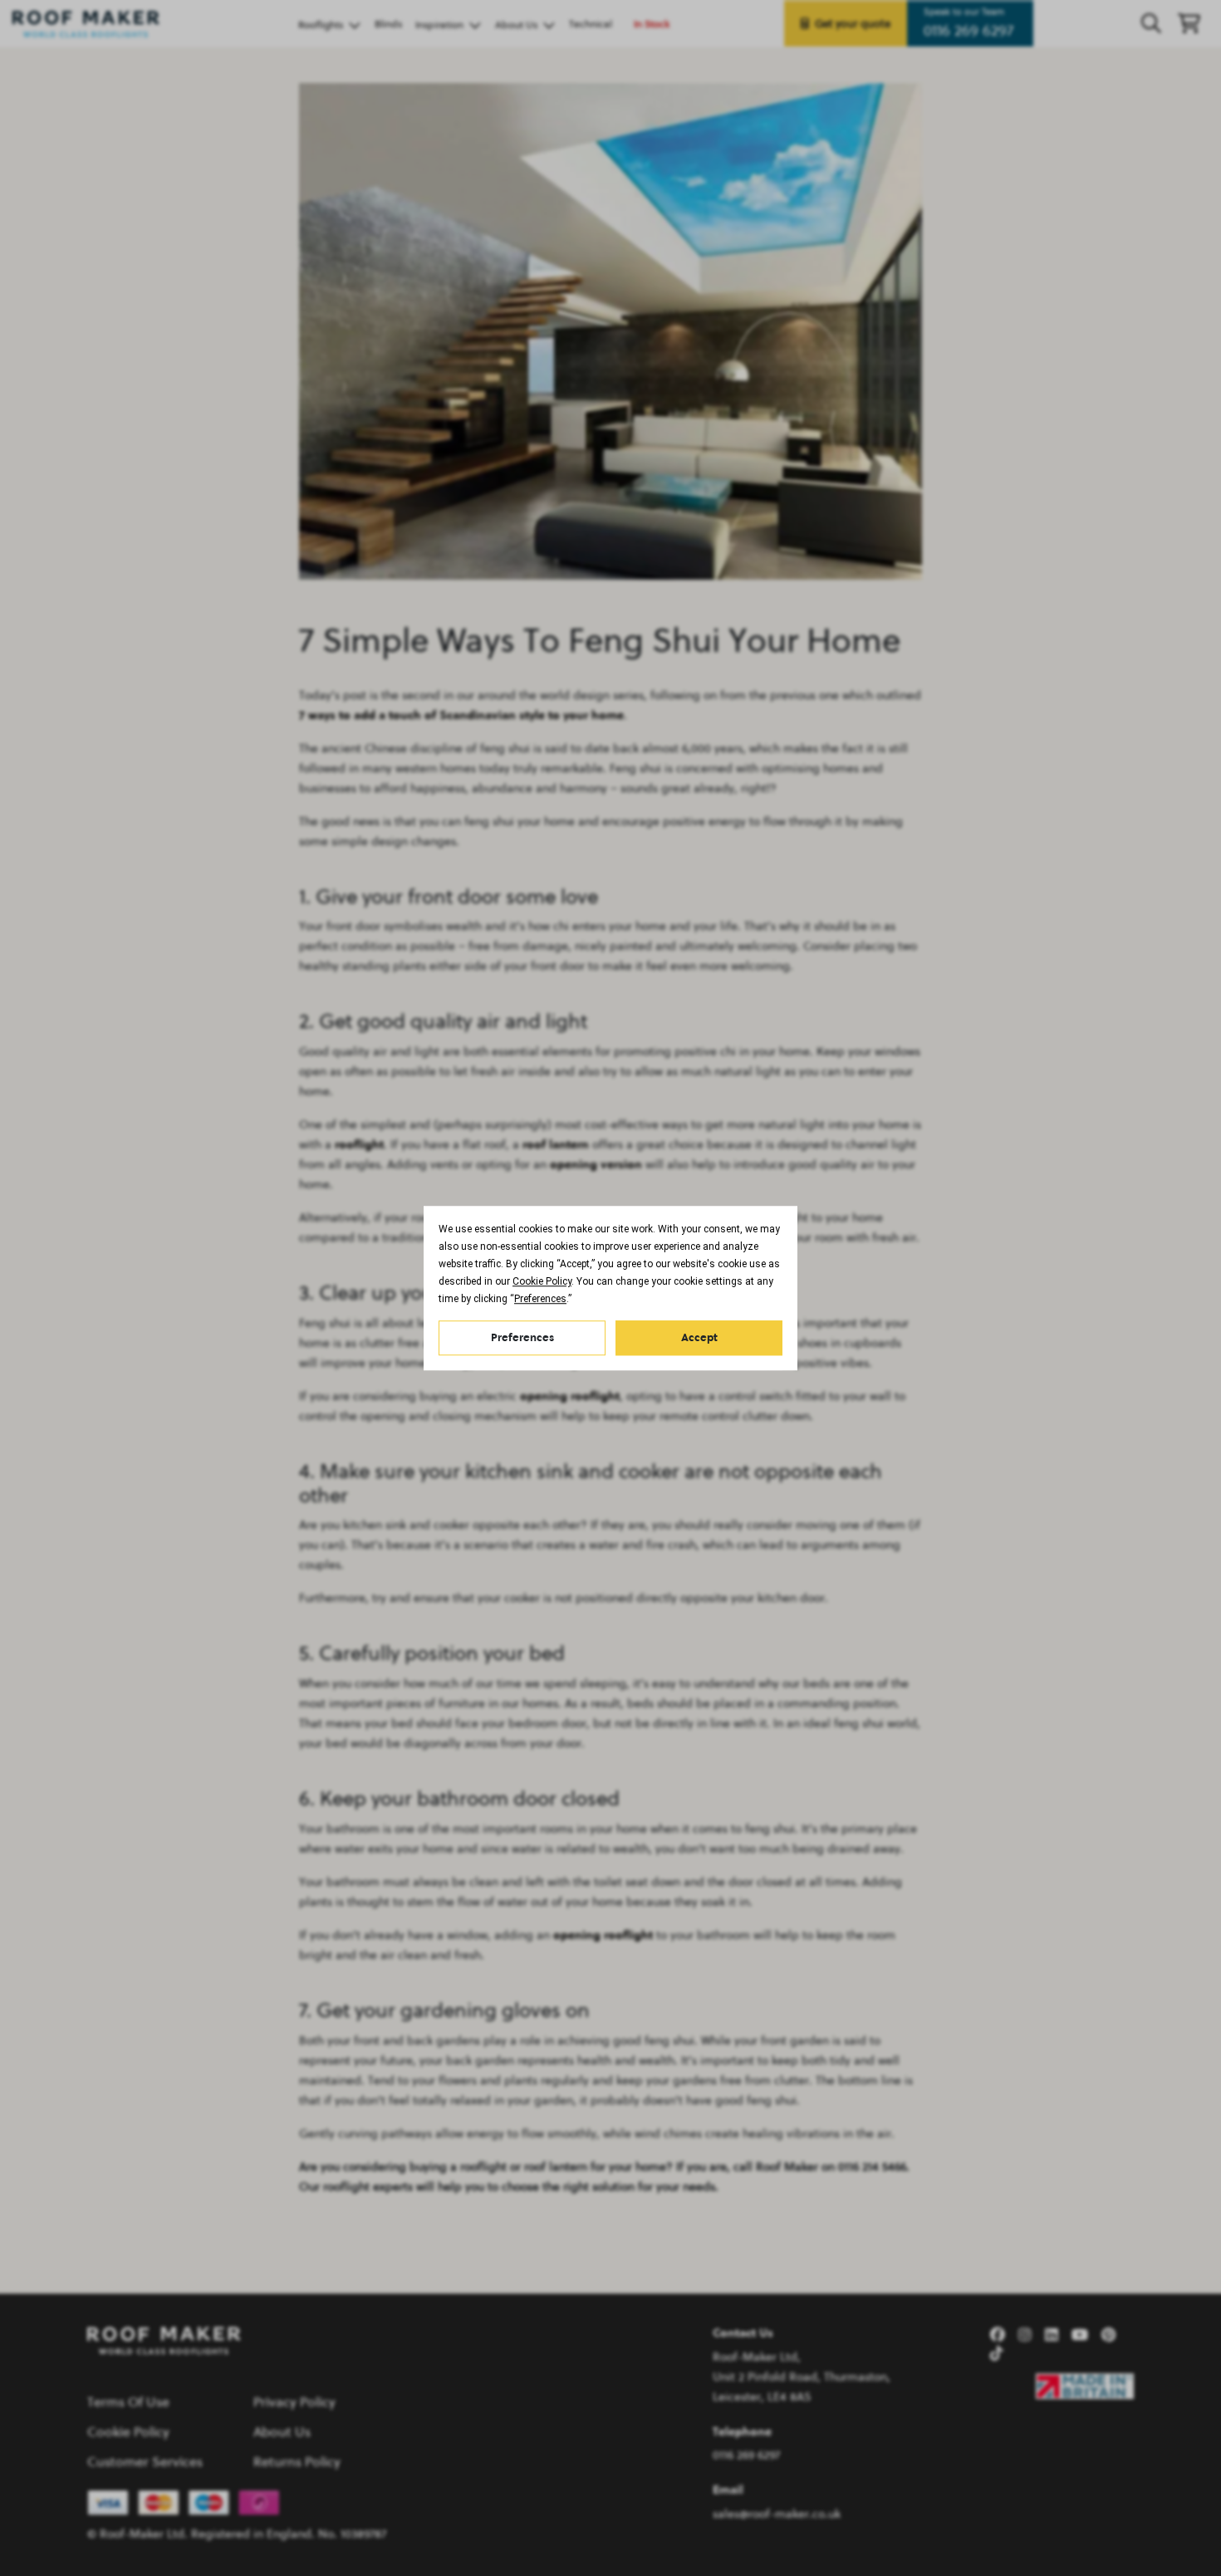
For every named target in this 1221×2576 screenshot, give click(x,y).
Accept (699, 1337)
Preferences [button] (540, 1299)
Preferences (522, 1337)
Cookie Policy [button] (542, 1281)
